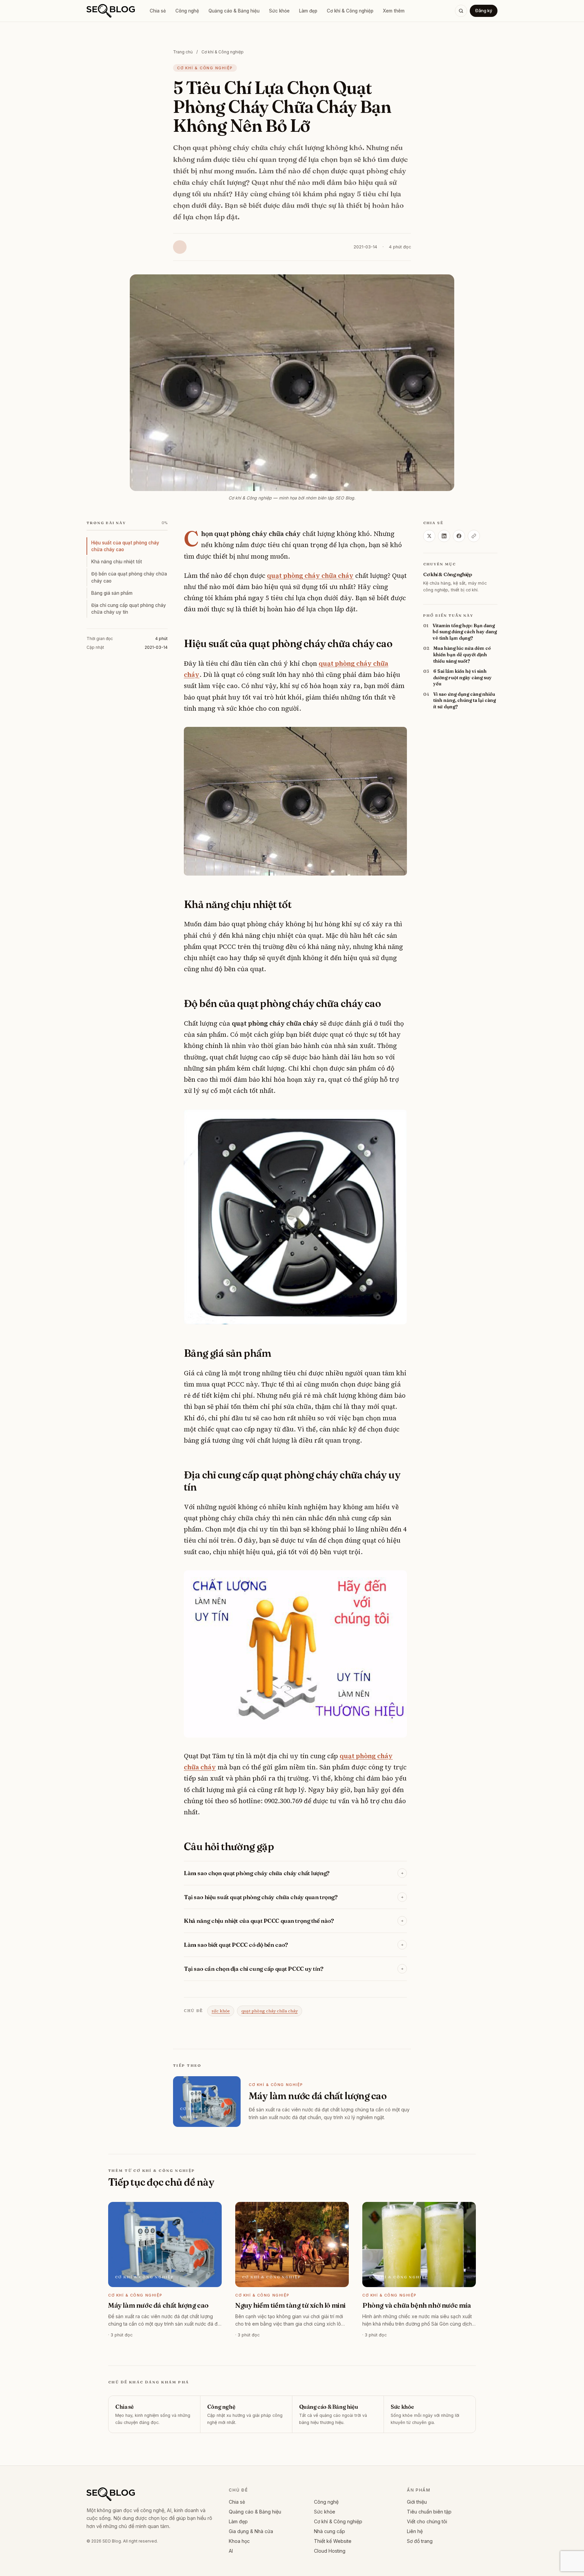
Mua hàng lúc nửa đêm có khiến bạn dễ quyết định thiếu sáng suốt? (462, 655)
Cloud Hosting (330, 2551)
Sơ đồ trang (420, 2541)
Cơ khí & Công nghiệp (350, 11)
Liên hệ (415, 2531)
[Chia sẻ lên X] (429, 536)
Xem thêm (394, 11)
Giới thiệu (417, 2502)
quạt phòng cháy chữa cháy (270, 2011)
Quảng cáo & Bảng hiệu (234, 11)
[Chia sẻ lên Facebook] (459, 536)
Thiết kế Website (333, 2541)
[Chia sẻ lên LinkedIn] (444, 536)
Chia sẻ (158, 11)
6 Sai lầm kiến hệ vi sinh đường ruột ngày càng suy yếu (463, 677)
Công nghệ (187, 11)
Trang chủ (183, 52)
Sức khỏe (279, 11)
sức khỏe (221, 2011)
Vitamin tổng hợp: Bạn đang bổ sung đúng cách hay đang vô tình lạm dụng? (465, 632)
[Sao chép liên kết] (474, 536)
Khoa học (239, 2541)
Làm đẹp (308, 11)
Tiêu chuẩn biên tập (429, 2512)
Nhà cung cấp (330, 2531)
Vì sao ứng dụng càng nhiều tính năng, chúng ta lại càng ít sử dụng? (465, 700)
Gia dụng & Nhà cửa (251, 2531)
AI (231, 2551)
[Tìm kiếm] (461, 11)
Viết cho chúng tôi (427, 2521)
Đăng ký (484, 10)
